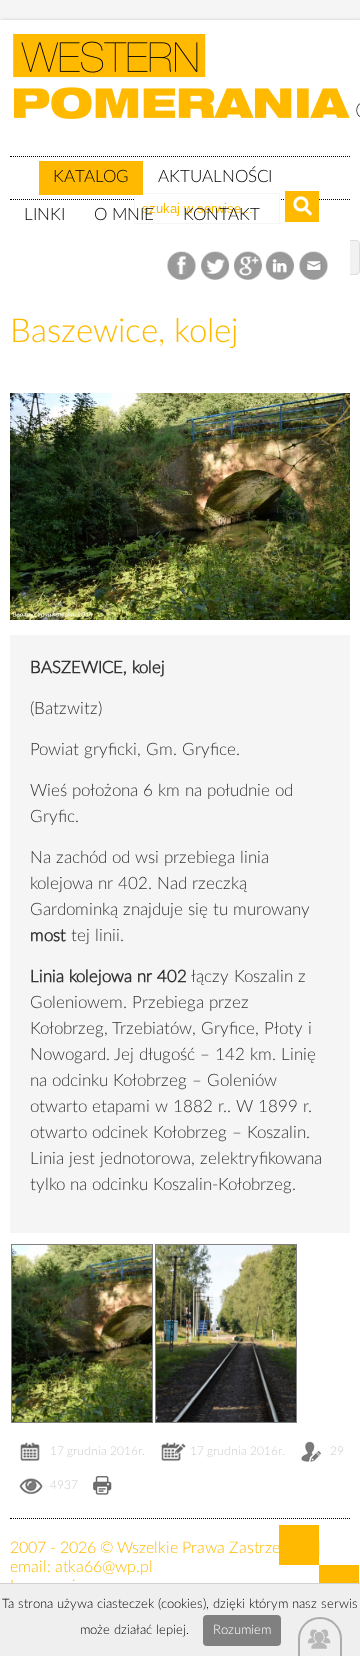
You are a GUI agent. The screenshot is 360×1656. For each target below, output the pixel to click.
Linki (44, 214)
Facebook (183, 266)
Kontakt (221, 214)
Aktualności (215, 176)
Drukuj (102, 1487)
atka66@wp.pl (104, 1567)
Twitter (215, 266)
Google (248, 266)
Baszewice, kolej (124, 331)
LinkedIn (281, 266)
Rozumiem (242, 1630)
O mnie (124, 214)
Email (314, 266)
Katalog (91, 176)
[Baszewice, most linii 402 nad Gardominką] (180, 634)
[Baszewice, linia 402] (226, 1333)
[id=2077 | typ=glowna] (24, 168)
